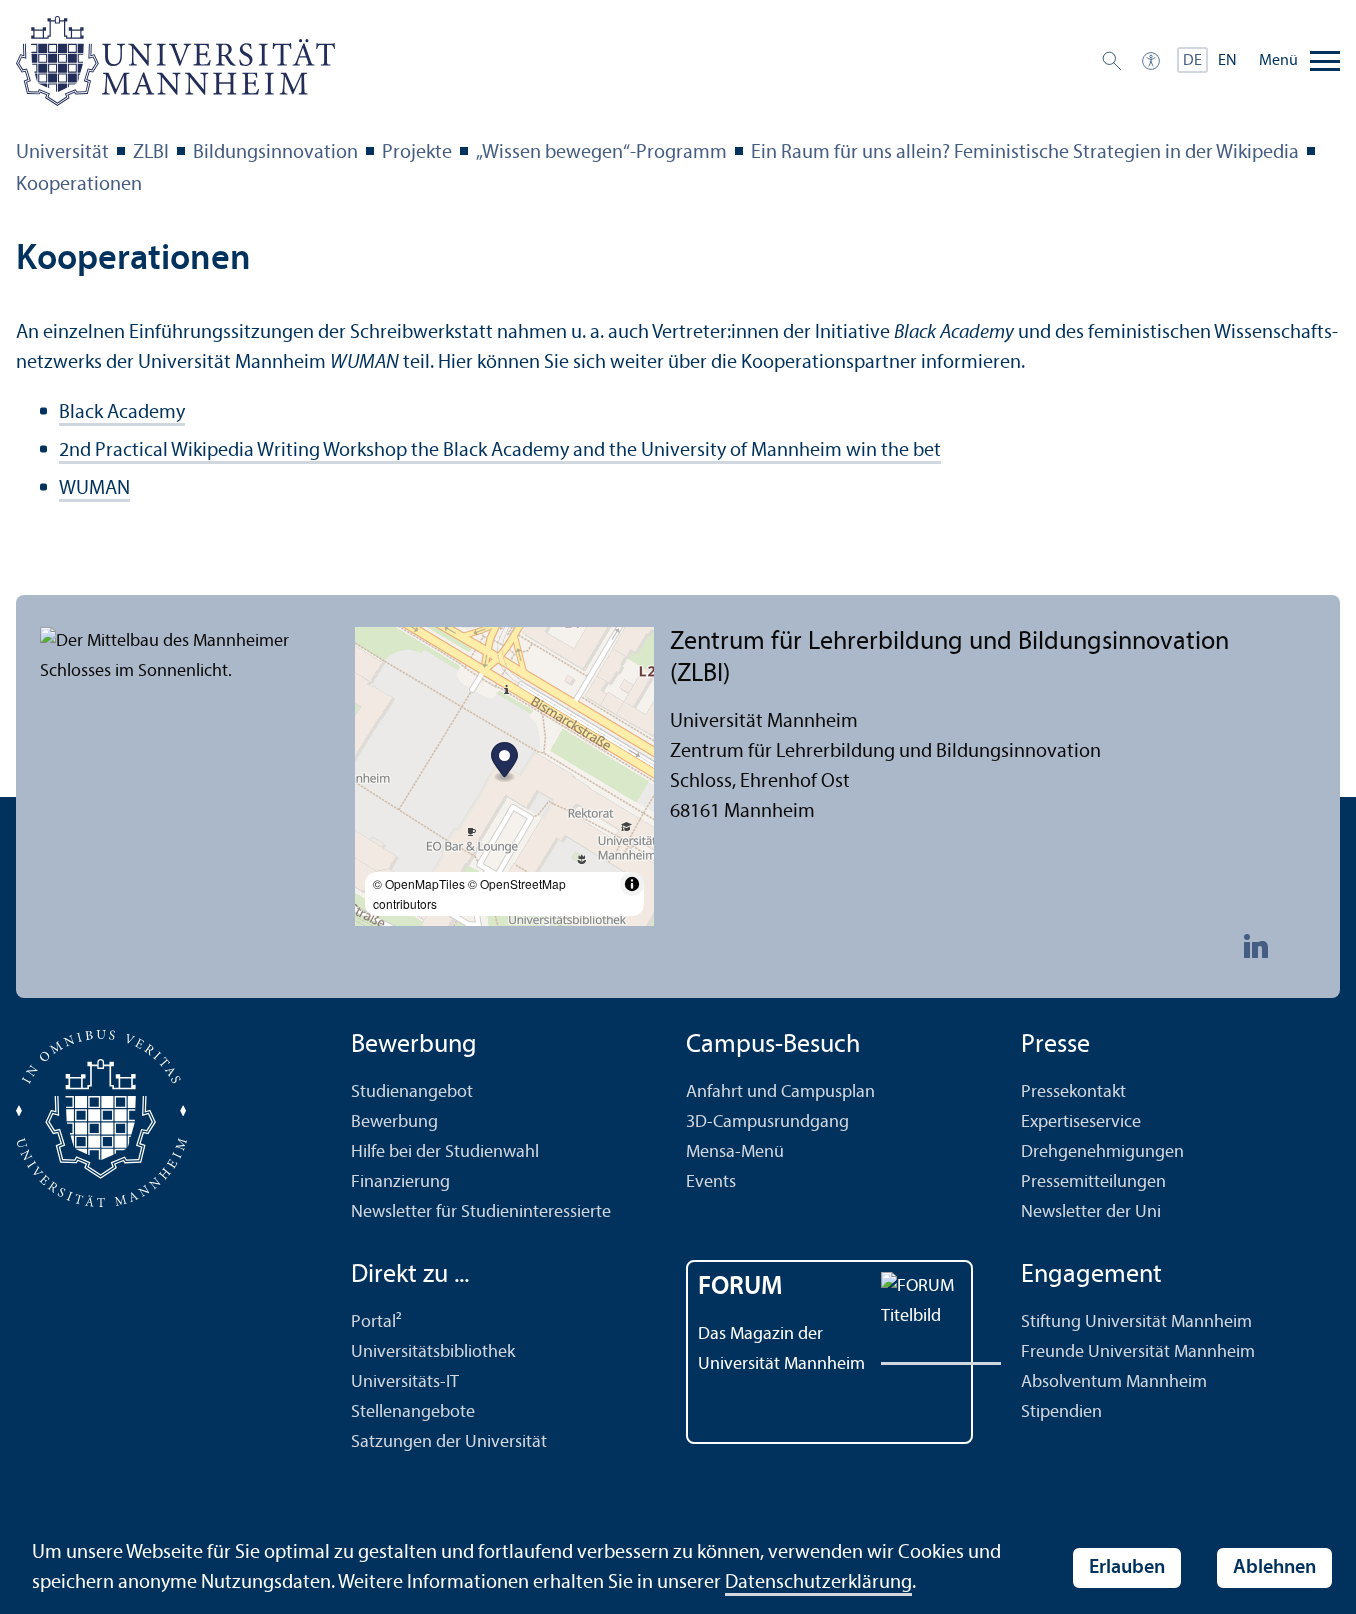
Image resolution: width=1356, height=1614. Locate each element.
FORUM (740, 1287)
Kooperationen (79, 185)
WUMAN (94, 489)
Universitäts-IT (405, 1382)
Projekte (417, 153)
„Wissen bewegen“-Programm (601, 153)
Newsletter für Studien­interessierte (481, 1212)
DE (1192, 61)
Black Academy (122, 413)
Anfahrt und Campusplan (780, 1092)
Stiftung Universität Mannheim (1136, 1322)
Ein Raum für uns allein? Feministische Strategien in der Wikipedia (1025, 153)
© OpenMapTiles (419, 883)
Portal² (376, 1322)
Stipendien (1061, 1412)
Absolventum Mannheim (1114, 1382)
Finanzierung (400, 1182)
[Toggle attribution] (632, 884)
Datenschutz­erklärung (818, 1583)
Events (711, 1182)
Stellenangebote (413, 1412)
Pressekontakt (1073, 1092)
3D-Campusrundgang (767, 1122)
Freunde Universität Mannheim (1138, 1352)
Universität (62, 153)
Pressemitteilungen (1093, 1182)
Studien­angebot (412, 1092)
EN (1227, 61)
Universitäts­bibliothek (433, 1352)
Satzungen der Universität (449, 1442)
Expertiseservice (1081, 1122)
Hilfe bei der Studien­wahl (445, 1152)
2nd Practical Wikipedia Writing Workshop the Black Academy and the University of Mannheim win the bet (500, 451)
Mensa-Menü (735, 1152)
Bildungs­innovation (275, 153)
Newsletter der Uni (1091, 1212)
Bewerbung (394, 1122)
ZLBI (151, 153)
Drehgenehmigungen (1102, 1152)
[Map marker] (504, 762)
